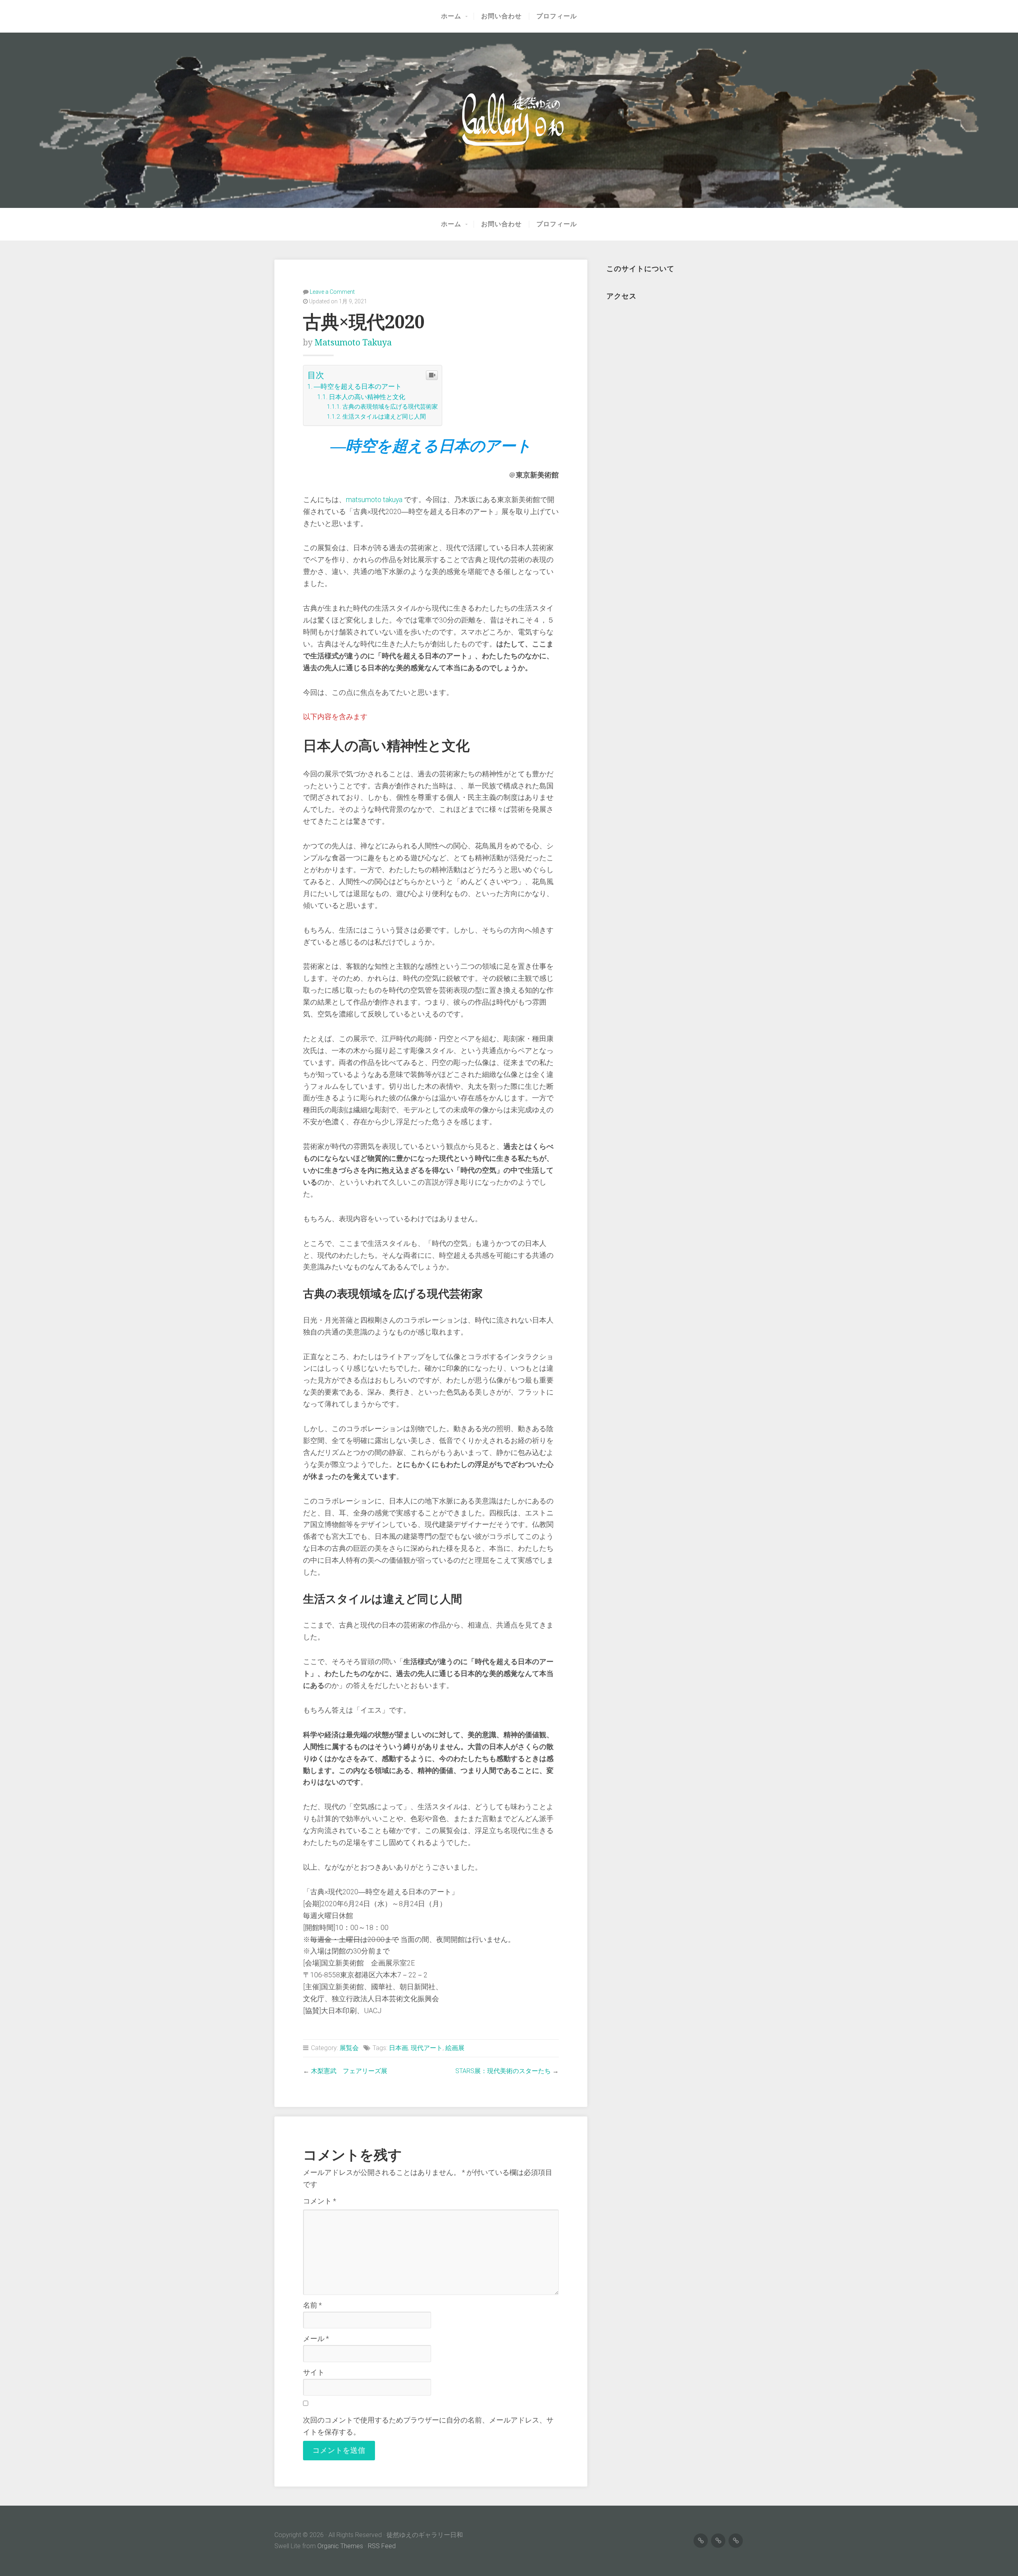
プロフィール (557, 16)
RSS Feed (382, 2546)
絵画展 (455, 2048)
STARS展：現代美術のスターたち (503, 2071)
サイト (314, 2372)
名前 (312, 2305)
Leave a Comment (332, 292)
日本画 (398, 2048)
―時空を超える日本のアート (358, 386)
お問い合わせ (501, 16)
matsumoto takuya (353, 342)
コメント (320, 2201)
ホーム (451, 16)
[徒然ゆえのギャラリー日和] (509, 120)
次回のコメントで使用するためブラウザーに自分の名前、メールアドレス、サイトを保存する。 (428, 2426)
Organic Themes (340, 2546)
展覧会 (349, 2048)
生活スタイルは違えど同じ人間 (384, 417)
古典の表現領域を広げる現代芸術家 (390, 407)
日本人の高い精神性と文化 (367, 397)
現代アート (427, 2048)
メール (316, 2339)
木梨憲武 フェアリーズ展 (349, 2071)
